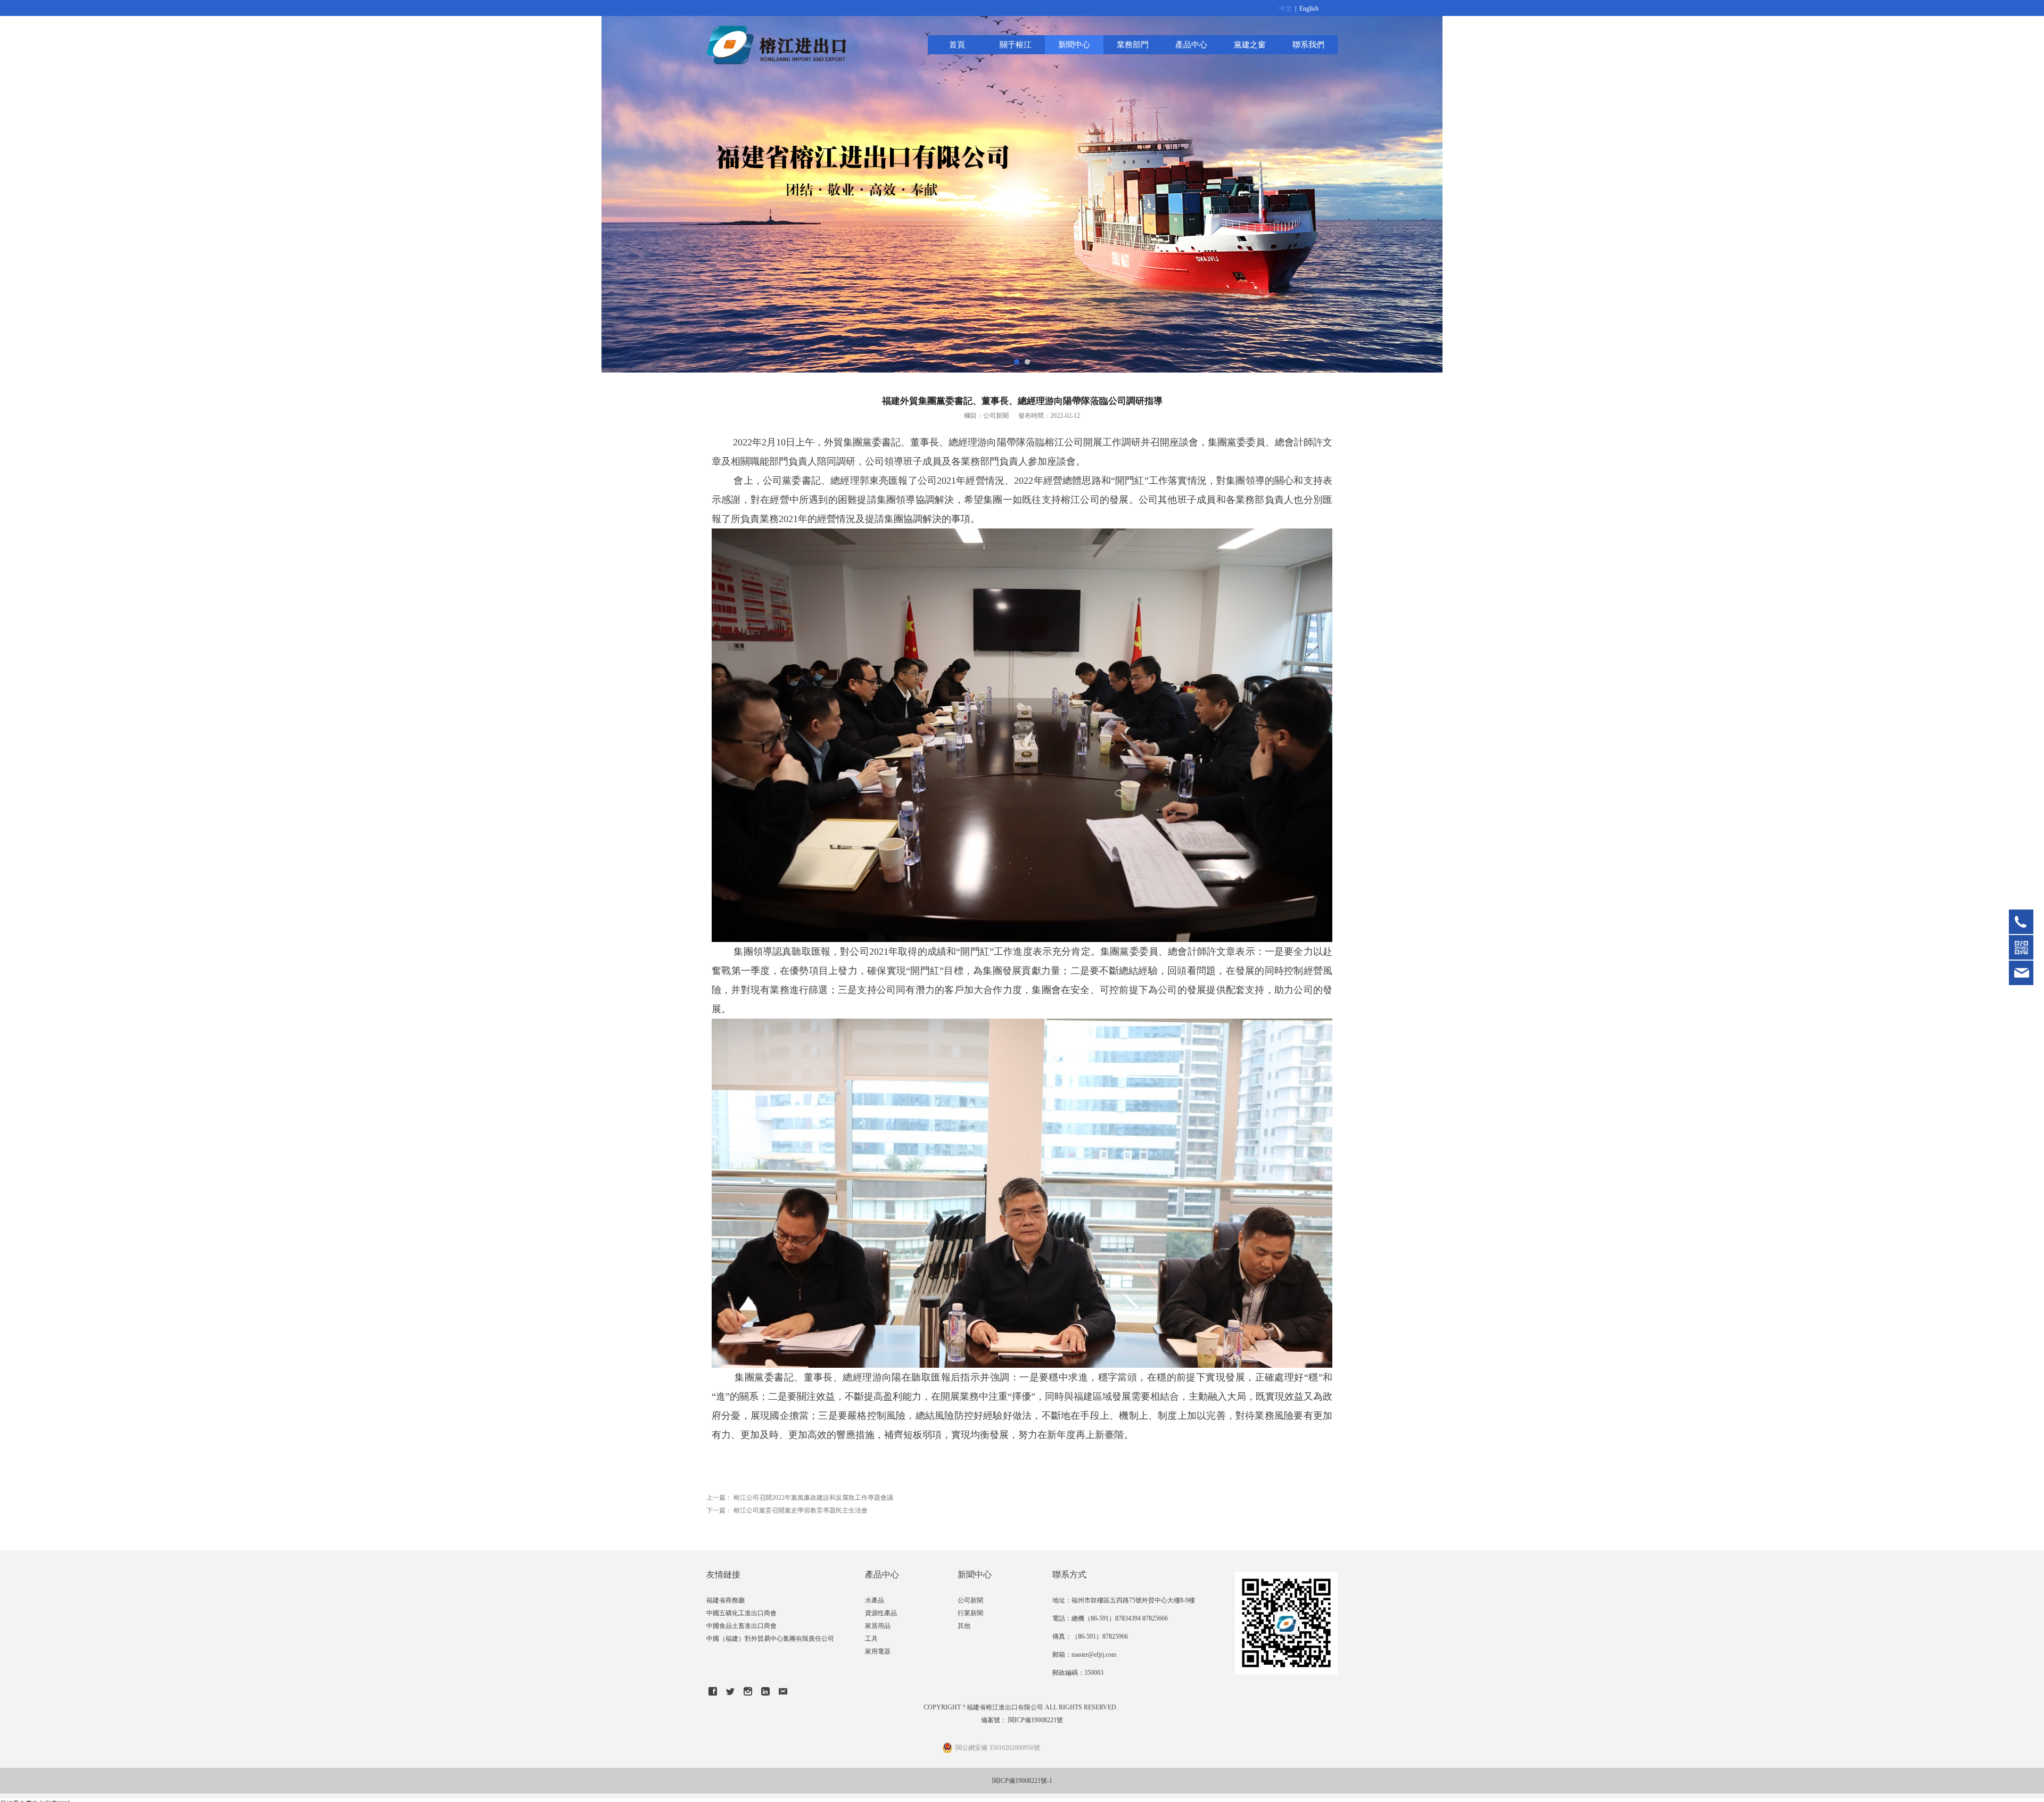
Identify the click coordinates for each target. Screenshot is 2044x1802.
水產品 (875, 1600)
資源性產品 (881, 1613)
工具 (871, 1639)
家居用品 (878, 1626)
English (1309, 9)
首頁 (957, 44)
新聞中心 (1074, 44)
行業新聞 (970, 1613)
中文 (1285, 9)
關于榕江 (1016, 44)
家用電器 (878, 1651)
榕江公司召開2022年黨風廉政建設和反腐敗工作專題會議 (813, 1498)
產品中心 (1191, 44)
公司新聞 (970, 1600)
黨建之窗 (1250, 44)
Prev (20, 186)
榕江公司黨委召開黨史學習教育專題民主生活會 (801, 1510)
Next (2024, 186)
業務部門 (1133, 44)
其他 (964, 1626)
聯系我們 (1308, 44)
